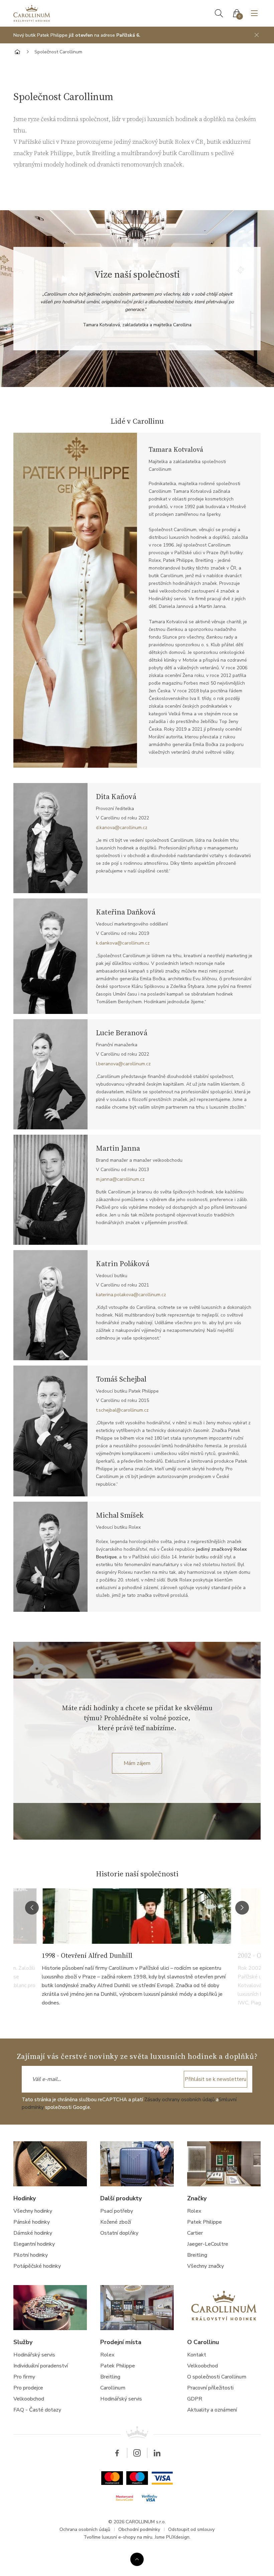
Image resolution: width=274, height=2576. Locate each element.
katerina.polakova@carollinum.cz (131, 1295)
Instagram (137, 2453)
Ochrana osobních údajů (85, 2529)
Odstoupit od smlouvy (191, 2529)
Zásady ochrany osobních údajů (179, 2100)
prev (32, 1908)
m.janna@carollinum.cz (120, 1179)
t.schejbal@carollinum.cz (122, 1410)
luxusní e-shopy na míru (127, 2537)
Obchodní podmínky (139, 2529)
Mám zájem (137, 1763)
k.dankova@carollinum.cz (123, 943)
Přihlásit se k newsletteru (216, 2079)
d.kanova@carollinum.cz (122, 828)
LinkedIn (157, 2453)
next (242, 1908)
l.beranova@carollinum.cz (123, 1064)
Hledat (219, 13)
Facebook (117, 2453)
